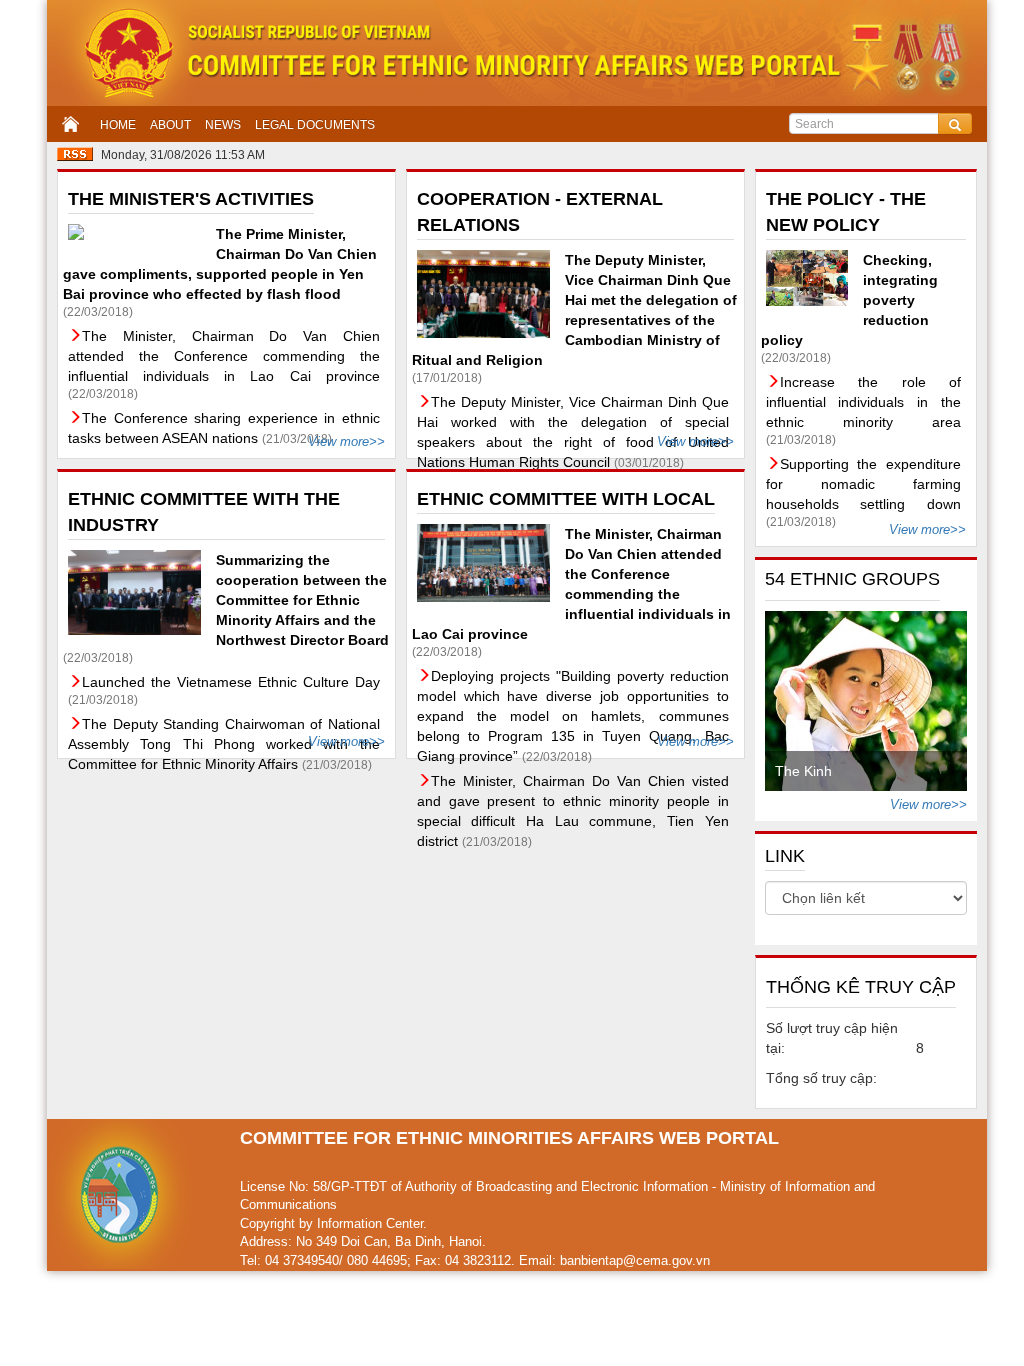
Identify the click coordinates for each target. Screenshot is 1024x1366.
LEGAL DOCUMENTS (315, 125)
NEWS (223, 125)
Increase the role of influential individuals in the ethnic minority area (864, 402)
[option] (866, 701)
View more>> (346, 441)
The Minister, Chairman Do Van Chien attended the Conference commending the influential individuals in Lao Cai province (224, 356)
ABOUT (170, 125)
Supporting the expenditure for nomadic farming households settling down (864, 484)
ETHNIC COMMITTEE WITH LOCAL (566, 499)
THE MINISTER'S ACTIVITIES (191, 199)
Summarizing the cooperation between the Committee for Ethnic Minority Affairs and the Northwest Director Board (302, 600)
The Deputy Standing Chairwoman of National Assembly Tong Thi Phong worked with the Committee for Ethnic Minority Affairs (224, 744)
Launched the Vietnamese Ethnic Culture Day (231, 682)
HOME (118, 125)
